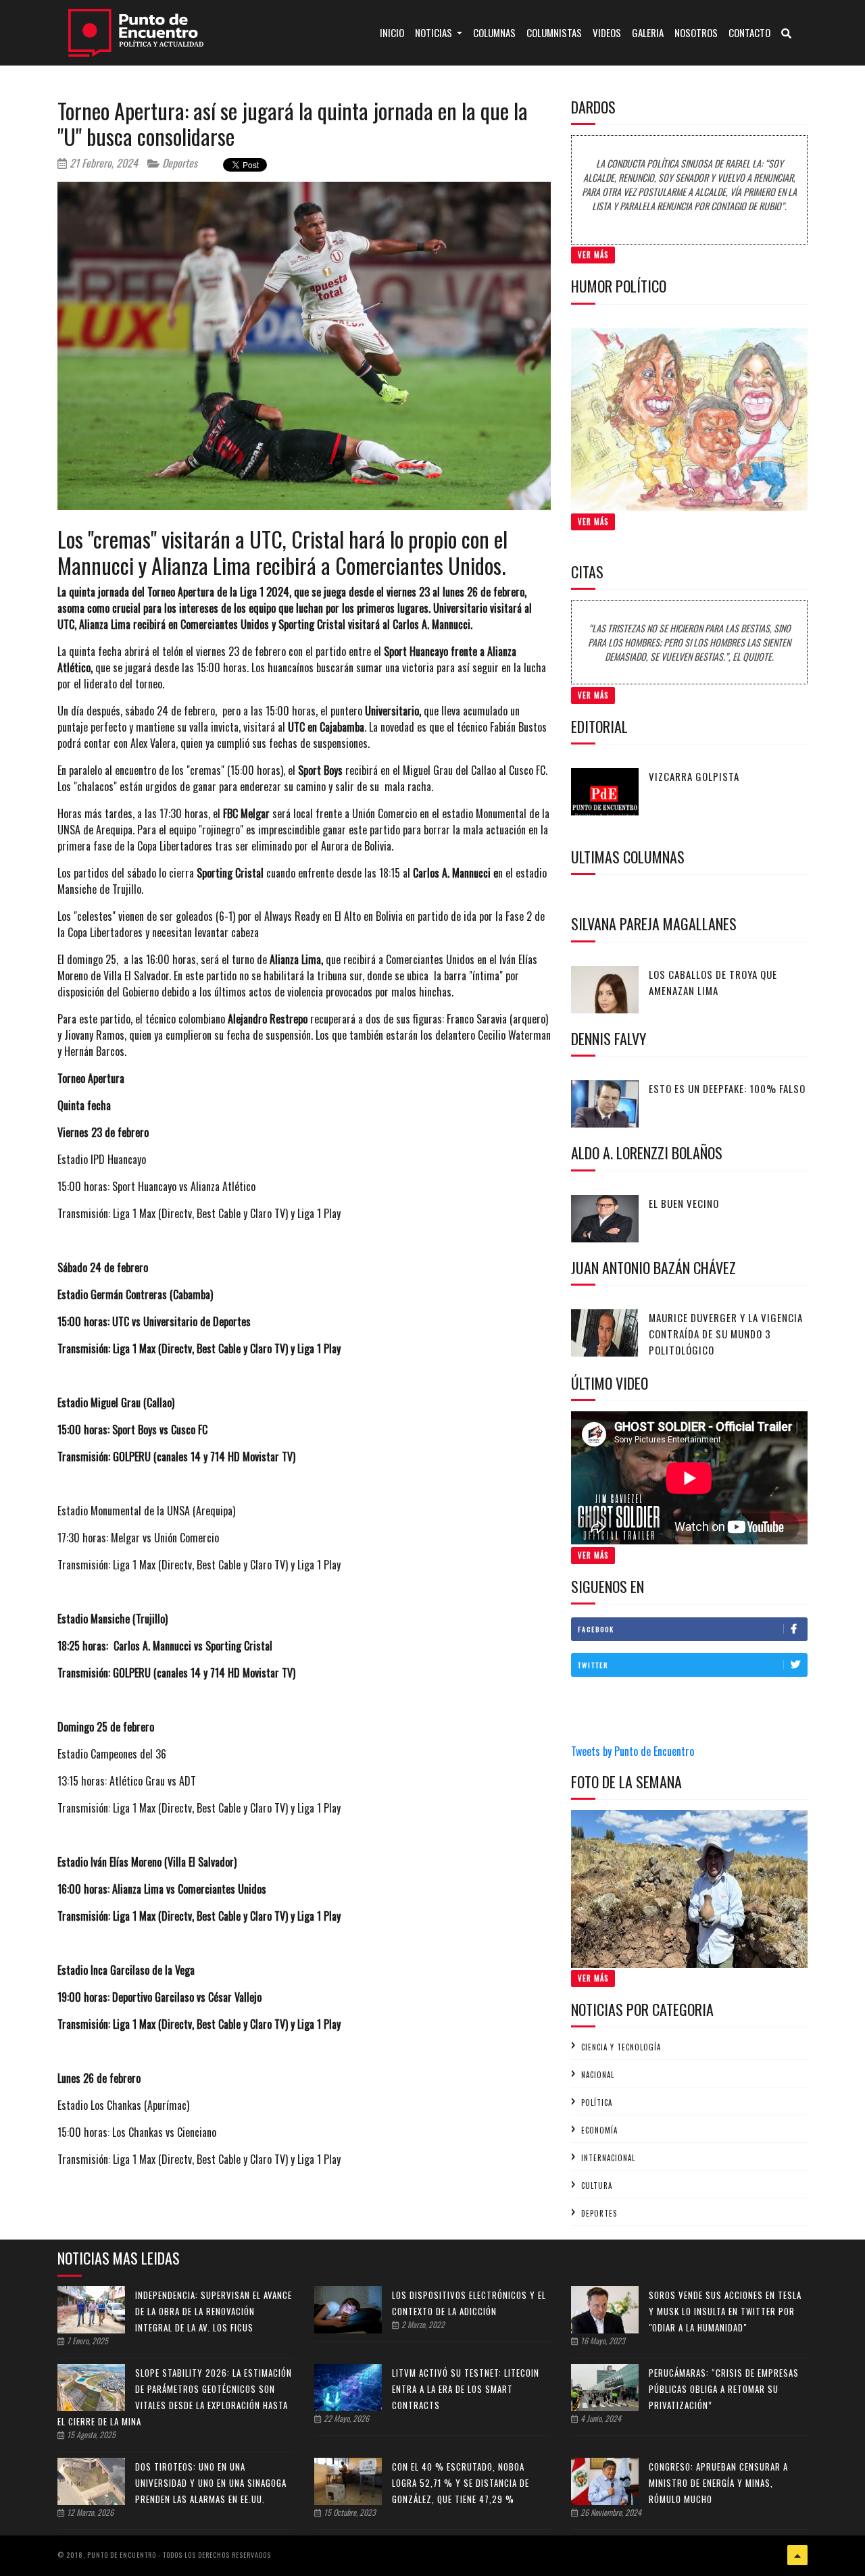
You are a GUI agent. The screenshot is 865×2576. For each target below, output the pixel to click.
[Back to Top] (797, 2555)
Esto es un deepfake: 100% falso (727, 1088)
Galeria (648, 32)
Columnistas (554, 32)
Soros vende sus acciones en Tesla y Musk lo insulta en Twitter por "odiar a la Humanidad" (725, 2311)
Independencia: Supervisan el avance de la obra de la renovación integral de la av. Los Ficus (214, 2311)
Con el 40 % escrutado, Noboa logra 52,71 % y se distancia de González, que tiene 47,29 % (461, 2483)
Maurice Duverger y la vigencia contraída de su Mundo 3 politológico (726, 1334)
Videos (607, 32)
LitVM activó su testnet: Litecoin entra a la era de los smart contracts (466, 2389)
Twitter (593, 1665)
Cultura (597, 2186)
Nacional (598, 2075)
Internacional (608, 2158)
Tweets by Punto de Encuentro (633, 1751)
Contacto (749, 32)
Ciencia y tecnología (621, 2047)
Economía (599, 2130)
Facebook (596, 1629)
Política (597, 2102)
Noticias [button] (435, 32)
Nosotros (696, 32)
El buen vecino (684, 1203)
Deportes (178, 163)
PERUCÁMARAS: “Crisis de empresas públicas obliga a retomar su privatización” (724, 2389)
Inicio (395, 32)
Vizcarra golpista (694, 776)
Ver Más (593, 255)
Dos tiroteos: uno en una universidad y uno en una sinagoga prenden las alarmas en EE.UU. (211, 2483)
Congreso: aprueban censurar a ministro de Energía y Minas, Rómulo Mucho (718, 2483)
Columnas (494, 32)
